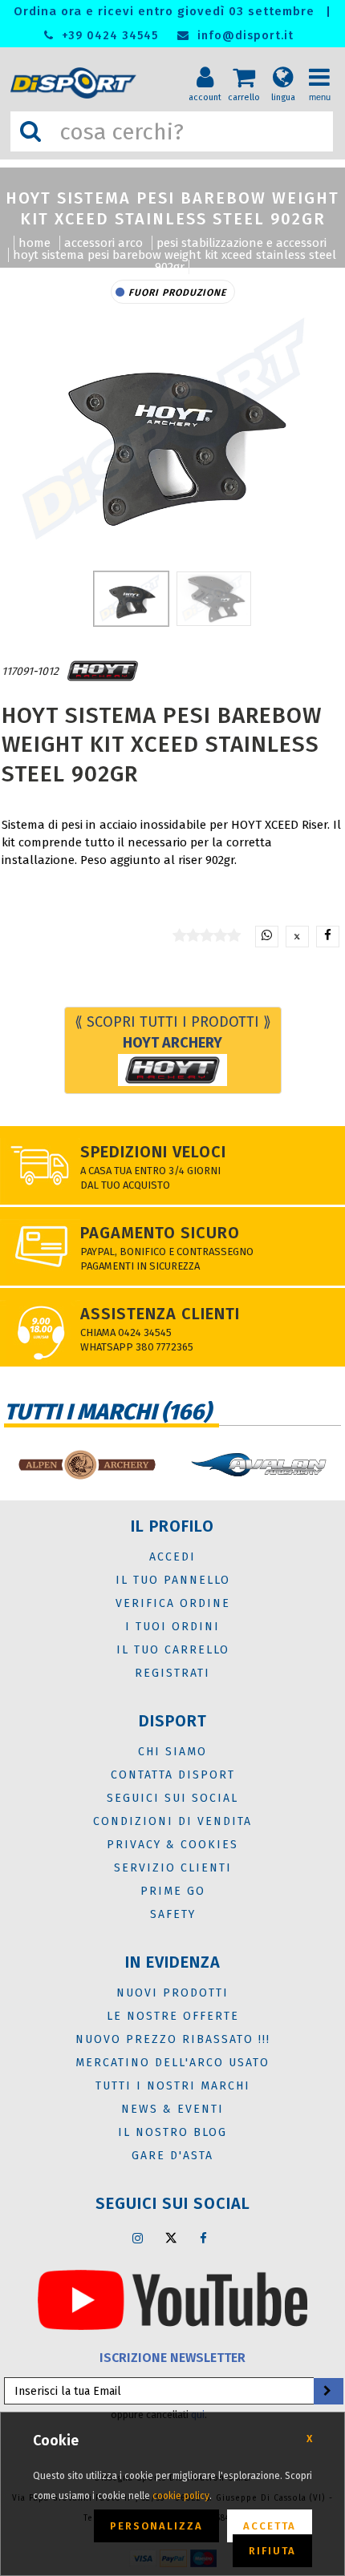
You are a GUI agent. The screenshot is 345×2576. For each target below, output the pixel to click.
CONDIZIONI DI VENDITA (172, 1821)
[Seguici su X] (171, 2238)
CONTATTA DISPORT (173, 1775)
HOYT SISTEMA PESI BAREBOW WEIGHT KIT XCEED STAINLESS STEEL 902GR (175, 261)
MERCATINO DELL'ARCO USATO (172, 2063)
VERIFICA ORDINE (173, 1603)
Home (34, 243)
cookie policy (181, 2496)
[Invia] (327, 2391)
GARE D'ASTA (172, 2156)
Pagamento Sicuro (160, 1233)
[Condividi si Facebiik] (328, 937)
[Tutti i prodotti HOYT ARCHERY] (103, 671)
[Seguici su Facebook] (204, 2238)
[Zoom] (172, 433)
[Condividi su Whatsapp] (267, 937)
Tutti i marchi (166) (108, 1412)
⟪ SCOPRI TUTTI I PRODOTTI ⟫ (173, 1032)
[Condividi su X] (297, 937)
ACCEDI (172, 1557)
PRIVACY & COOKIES (172, 1845)
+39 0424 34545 (108, 36)
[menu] (325, 65)
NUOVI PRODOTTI (172, 1993)
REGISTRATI (172, 1673)
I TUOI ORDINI (172, 1627)
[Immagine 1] (214, 599)
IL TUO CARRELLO (173, 1650)
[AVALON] (259, 1465)
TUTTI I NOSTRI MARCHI (173, 2086)
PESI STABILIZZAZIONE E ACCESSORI (241, 243)
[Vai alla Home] (77, 83)
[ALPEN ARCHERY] (86, 1465)
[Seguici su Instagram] (138, 2238)
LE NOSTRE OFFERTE (173, 2016)
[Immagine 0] (131, 599)
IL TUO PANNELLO (173, 1580)
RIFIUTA (272, 2551)
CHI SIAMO (172, 1752)
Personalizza (156, 2526)
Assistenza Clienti (160, 1314)
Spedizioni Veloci (153, 1152)
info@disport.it (244, 36)
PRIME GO (173, 1891)
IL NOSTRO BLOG (172, 2132)
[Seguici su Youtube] (172, 2299)
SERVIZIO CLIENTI (173, 1868)
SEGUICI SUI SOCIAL (172, 1798)
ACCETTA (270, 2526)
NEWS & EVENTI (172, 2109)
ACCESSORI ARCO (103, 243)
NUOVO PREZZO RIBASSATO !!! (173, 2039)
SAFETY (173, 1914)
